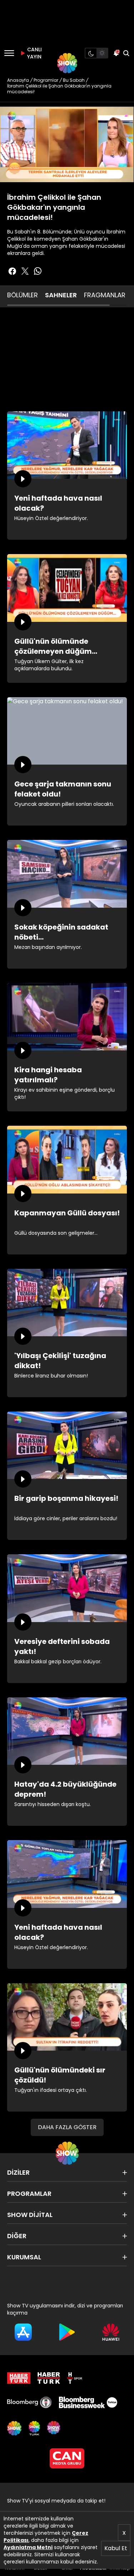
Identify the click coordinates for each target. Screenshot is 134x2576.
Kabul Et (116, 2548)
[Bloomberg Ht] (29, 2402)
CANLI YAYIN (34, 53)
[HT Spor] (75, 2378)
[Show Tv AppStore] (23, 2332)
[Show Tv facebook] (12, 271)
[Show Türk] (34, 2428)
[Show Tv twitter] (25, 271)
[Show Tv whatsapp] (38, 271)
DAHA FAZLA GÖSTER (67, 2127)
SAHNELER (61, 295)
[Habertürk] (19, 2378)
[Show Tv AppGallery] (111, 2332)
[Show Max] (54, 2428)
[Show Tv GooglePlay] (67, 2332)
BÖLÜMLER (23, 295)
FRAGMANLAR (105, 295)
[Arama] (126, 53)
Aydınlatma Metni (28, 2547)
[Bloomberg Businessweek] (88, 2402)
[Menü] (9, 53)
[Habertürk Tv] (49, 2378)
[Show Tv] (67, 63)
